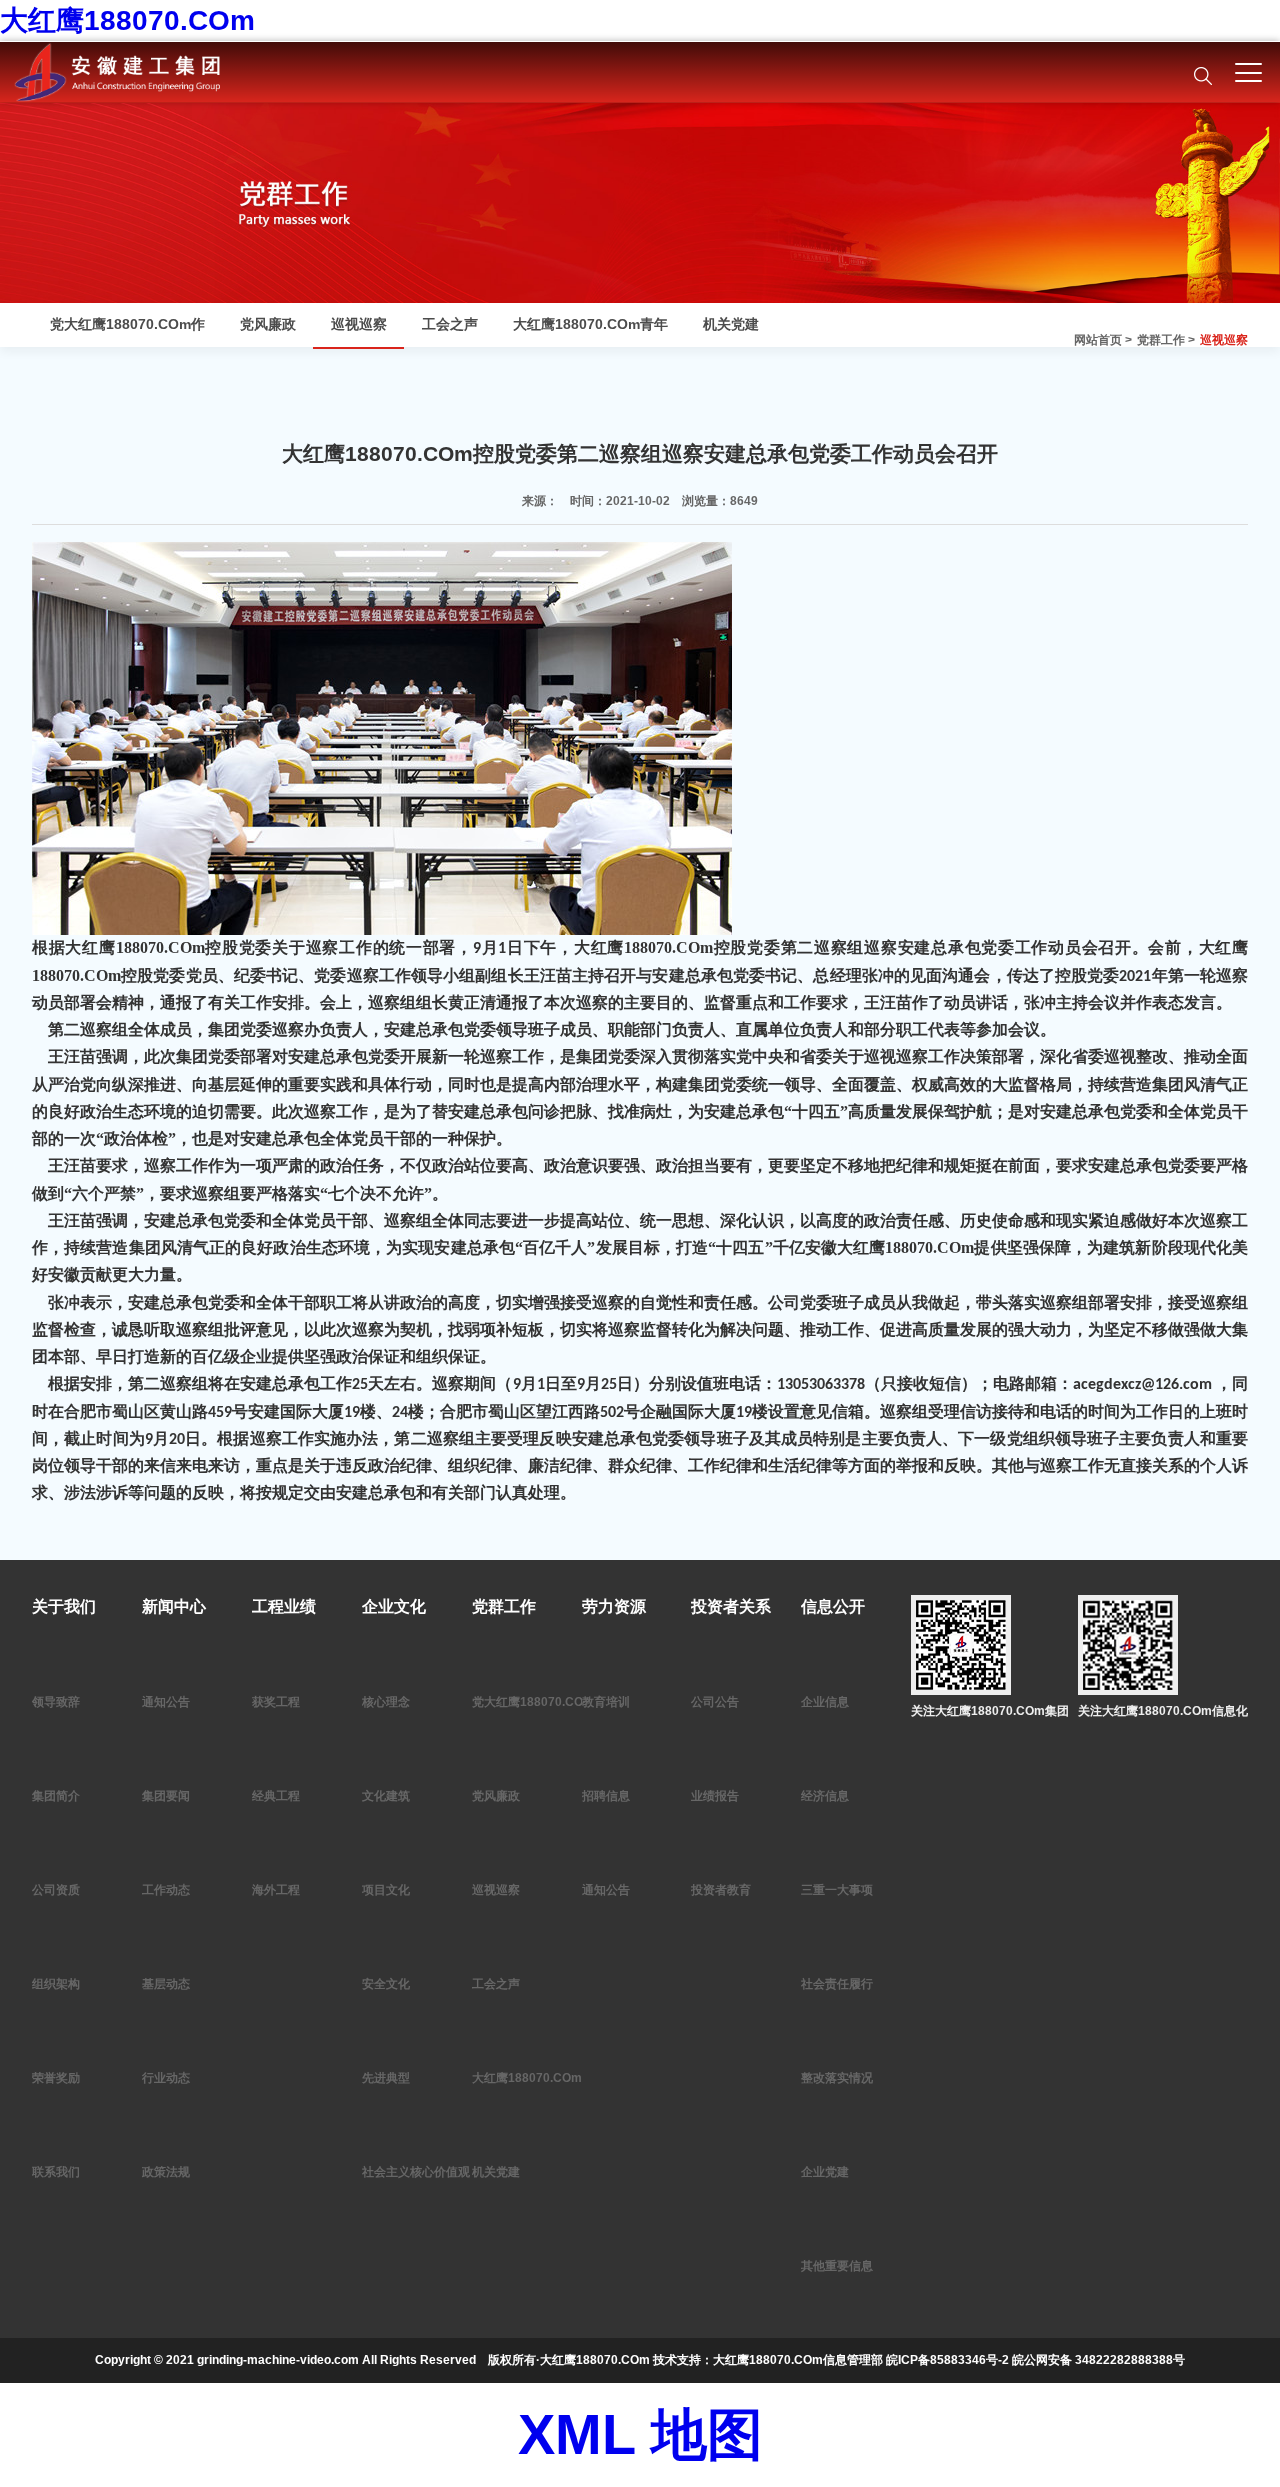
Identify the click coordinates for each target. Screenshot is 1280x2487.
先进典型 (386, 2078)
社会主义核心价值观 (416, 2172)
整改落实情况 (837, 2078)
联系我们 (56, 2172)
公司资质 (56, 1890)
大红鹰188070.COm (127, 20)
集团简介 (56, 1796)
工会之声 (450, 324)
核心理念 (386, 1702)
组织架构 (56, 1984)
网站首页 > (1103, 340)
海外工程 (276, 1890)
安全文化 (386, 1984)
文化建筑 (386, 1796)
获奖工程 (276, 1702)
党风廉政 (268, 324)
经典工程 (276, 1796)
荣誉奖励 (56, 2078)
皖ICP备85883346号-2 (947, 2360)
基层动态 (166, 1984)
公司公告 (715, 1702)
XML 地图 (640, 2434)
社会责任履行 (837, 1984)
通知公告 (166, 1702)
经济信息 (825, 1796)
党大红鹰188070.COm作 (127, 324)
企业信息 (825, 1702)
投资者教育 (721, 1890)
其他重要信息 (837, 2266)
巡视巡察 (1224, 340)
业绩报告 (715, 1796)
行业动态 (166, 2078)
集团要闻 (166, 1796)
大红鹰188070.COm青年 (590, 324)
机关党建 (731, 324)
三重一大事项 (837, 1890)
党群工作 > (1166, 340)
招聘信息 (606, 1796)
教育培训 (606, 1702)
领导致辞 (56, 1702)
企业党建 (825, 2172)
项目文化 (386, 1890)
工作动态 (166, 1890)
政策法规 (166, 2172)
